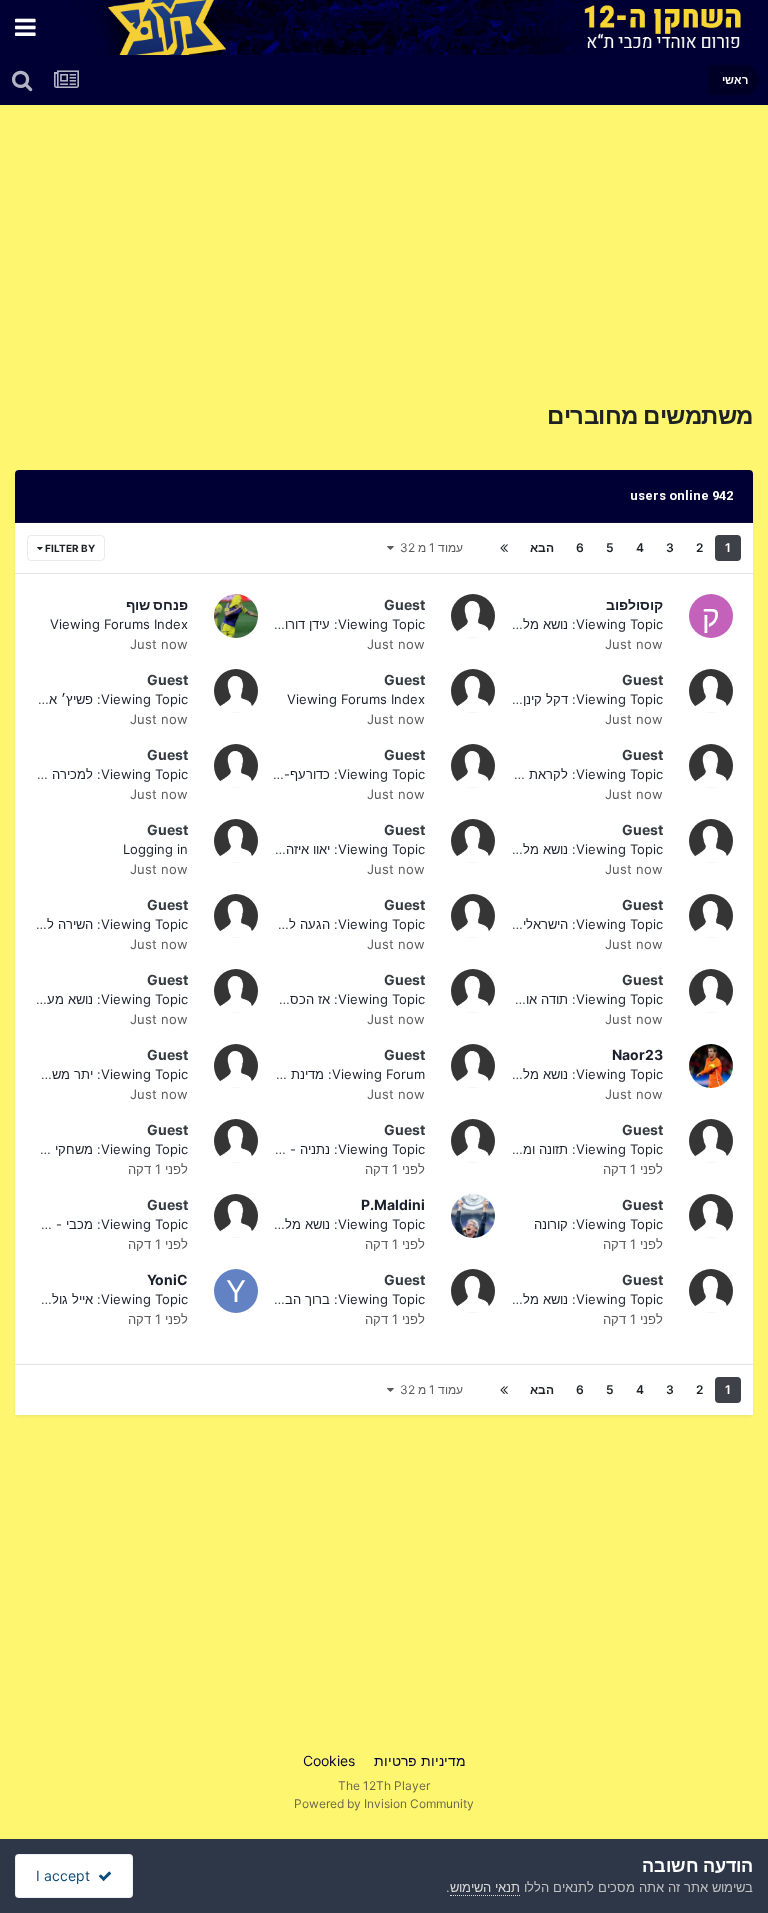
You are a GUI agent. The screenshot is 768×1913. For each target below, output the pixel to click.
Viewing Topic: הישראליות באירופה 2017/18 (536, 924)
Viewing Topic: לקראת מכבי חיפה (564, 774)
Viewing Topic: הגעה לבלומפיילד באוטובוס (302, 924)
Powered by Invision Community (384, 1803)
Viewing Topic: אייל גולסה (111, 1299)
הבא (542, 547)
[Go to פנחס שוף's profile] (236, 616)
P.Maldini (393, 1204)
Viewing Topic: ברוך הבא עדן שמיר (324, 1299)
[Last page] (504, 548)
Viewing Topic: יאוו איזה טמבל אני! (325, 849)
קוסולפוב (634, 604)
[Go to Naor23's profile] (711, 1066)
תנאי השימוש (485, 1887)
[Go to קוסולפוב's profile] (711, 616)
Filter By (69, 548)
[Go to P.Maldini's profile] (473, 1216)
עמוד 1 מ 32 (428, 547)
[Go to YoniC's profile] (236, 1291)
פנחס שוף (157, 604)
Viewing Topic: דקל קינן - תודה (572, 699)
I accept (67, 1875)
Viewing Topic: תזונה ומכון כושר (571, 1149)
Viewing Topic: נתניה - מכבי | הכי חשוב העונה (292, 1149)
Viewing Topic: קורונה (598, 1224)
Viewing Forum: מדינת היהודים (335, 1074)
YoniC (167, 1279)
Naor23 (637, 1054)
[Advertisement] (518, 261)
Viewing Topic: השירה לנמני (106, 924)
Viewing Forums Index (119, 624)
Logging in (155, 849)
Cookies (329, 1760)
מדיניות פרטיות (420, 1760)
